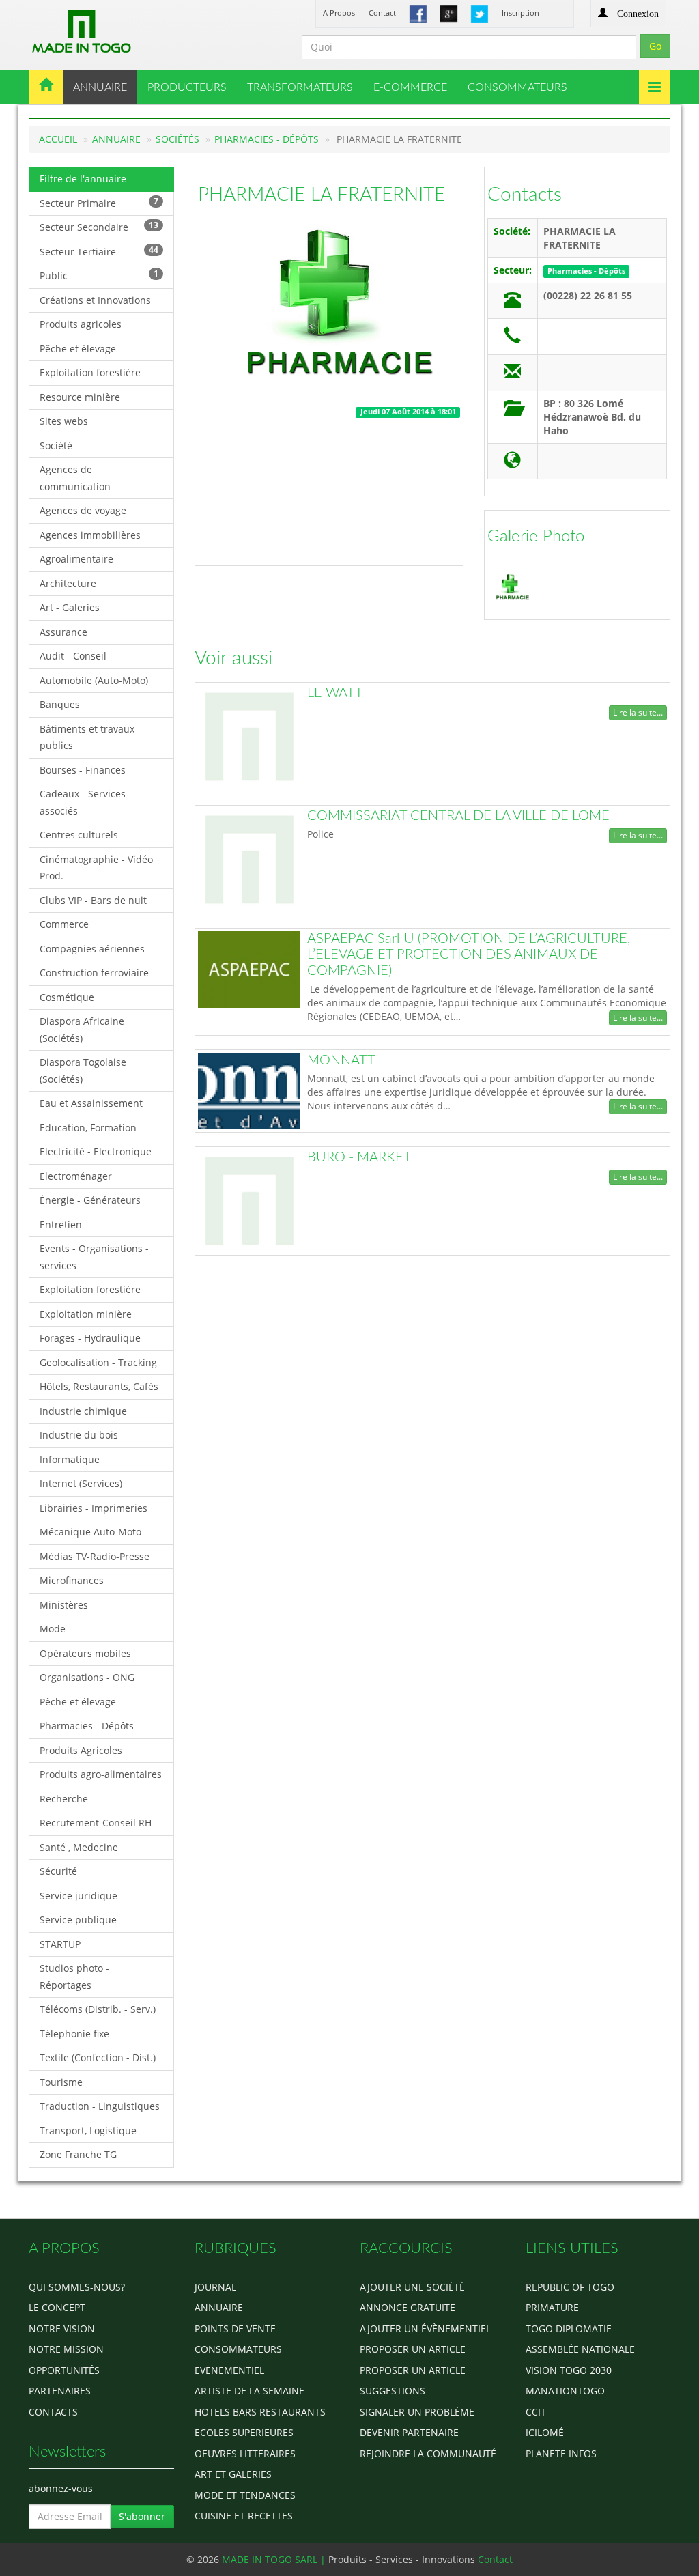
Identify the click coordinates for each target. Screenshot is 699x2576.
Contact (382, 13)
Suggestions (393, 2391)
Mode (53, 1629)
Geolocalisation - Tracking (98, 1362)
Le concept (57, 2307)
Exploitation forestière (90, 372)
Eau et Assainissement (91, 1103)
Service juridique (79, 1896)
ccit (536, 2412)
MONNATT (341, 1060)
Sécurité (58, 1871)
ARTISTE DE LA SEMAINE (249, 2391)
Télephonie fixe (74, 2034)
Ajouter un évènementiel (425, 2329)
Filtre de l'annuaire (83, 179)
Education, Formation (88, 1128)
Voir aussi (233, 658)
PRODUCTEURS (187, 87)
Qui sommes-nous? (77, 2287)
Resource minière (80, 397)
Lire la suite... (638, 712)
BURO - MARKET (359, 1157)
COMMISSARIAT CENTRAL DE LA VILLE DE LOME (458, 816)
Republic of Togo (570, 2287)
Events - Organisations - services (94, 1257)
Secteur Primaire (99, 202)
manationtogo (565, 2391)
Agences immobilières (90, 535)
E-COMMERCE (410, 87)
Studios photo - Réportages (74, 1977)
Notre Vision (62, 2329)
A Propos (339, 13)
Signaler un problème (417, 2412)
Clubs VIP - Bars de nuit (93, 900)
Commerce (64, 924)
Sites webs (64, 421)
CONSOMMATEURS (517, 87)
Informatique (70, 1459)
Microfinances (72, 1580)
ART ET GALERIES (233, 2474)
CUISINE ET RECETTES (244, 2516)
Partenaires (60, 2391)
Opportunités (64, 2370)
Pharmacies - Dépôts (267, 139)
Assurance (63, 632)
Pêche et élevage (78, 349)
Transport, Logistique (88, 2131)
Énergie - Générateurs (90, 1200)
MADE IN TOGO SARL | (275, 2559)
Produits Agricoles (81, 1750)
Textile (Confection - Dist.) (98, 2057)
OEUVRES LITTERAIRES (245, 2453)
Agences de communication (75, 478)
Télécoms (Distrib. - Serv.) (98, 2009)
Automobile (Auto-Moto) (94, 680)
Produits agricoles (81, 324)
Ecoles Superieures (244, 2432)
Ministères (64, 1605)
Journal (215, 2287)
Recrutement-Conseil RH (96, 1823)
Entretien (61, 1225)
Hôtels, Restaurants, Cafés (99, 1386)
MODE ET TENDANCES (245, 2495)
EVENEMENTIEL (229, 2370)
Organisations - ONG (87, 1677)
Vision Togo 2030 (569, 2370)
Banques (60, 704)
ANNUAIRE (100, 87)
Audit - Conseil (73, 656)
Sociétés (177, 139)
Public (99, 275)
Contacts (525, 195)
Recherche (64, 1799)
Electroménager (76, 1176)
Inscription (520, 13)
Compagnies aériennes (92, 949)
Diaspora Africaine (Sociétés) (82, 1030)
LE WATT (335, 693)
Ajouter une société (412, 2287)
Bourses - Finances (83, 770)
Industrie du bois (79, 1435)
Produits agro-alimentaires (101, 1774)
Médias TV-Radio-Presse (95, 1556)
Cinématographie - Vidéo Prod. (96, 868)
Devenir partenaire (409, 2432)
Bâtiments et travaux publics (87, 737)
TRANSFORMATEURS (300, 87)
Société (56, 445)
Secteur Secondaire (99, 226)
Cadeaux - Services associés (83, 802)
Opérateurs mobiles (85, 1653)
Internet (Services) (81, 1483)
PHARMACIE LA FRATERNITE (322, 195)
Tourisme (61, 2082)
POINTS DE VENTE (235, 2329)
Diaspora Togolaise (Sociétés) (83, 1071)
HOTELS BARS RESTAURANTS (260, 2412)
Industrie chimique (83, 1411)
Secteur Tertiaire (99, 251)
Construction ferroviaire (94, 973)
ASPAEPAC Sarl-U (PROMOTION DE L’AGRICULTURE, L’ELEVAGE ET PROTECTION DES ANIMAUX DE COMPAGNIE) (469, 955)
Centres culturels (79, 835)
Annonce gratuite (408, 2307)
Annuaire (116, 139)
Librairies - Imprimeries (94, 1508)
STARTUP (60, 1944)
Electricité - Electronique (96, 1151)
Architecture (68, 583)
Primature (552, 2307)
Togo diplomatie (569, 2329)
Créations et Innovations (95, 300)
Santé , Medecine (79, 1847)
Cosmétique (67, 997)
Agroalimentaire (76, 559)
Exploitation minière (86, 1314)
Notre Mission (66, 2349)
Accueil (58, 139)
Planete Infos (561, 2453)
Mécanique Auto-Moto (90, 1532)
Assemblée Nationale (580, 2349)
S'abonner (142, 2516)
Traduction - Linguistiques (100, 2106)
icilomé (545, 2432)
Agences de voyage (83, 510)
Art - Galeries (70, 607)
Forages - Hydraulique (90, 1338)
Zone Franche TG (78, 2154)
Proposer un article (413, 2349)
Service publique (78, 1920)
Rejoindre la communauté (428, 2453)
